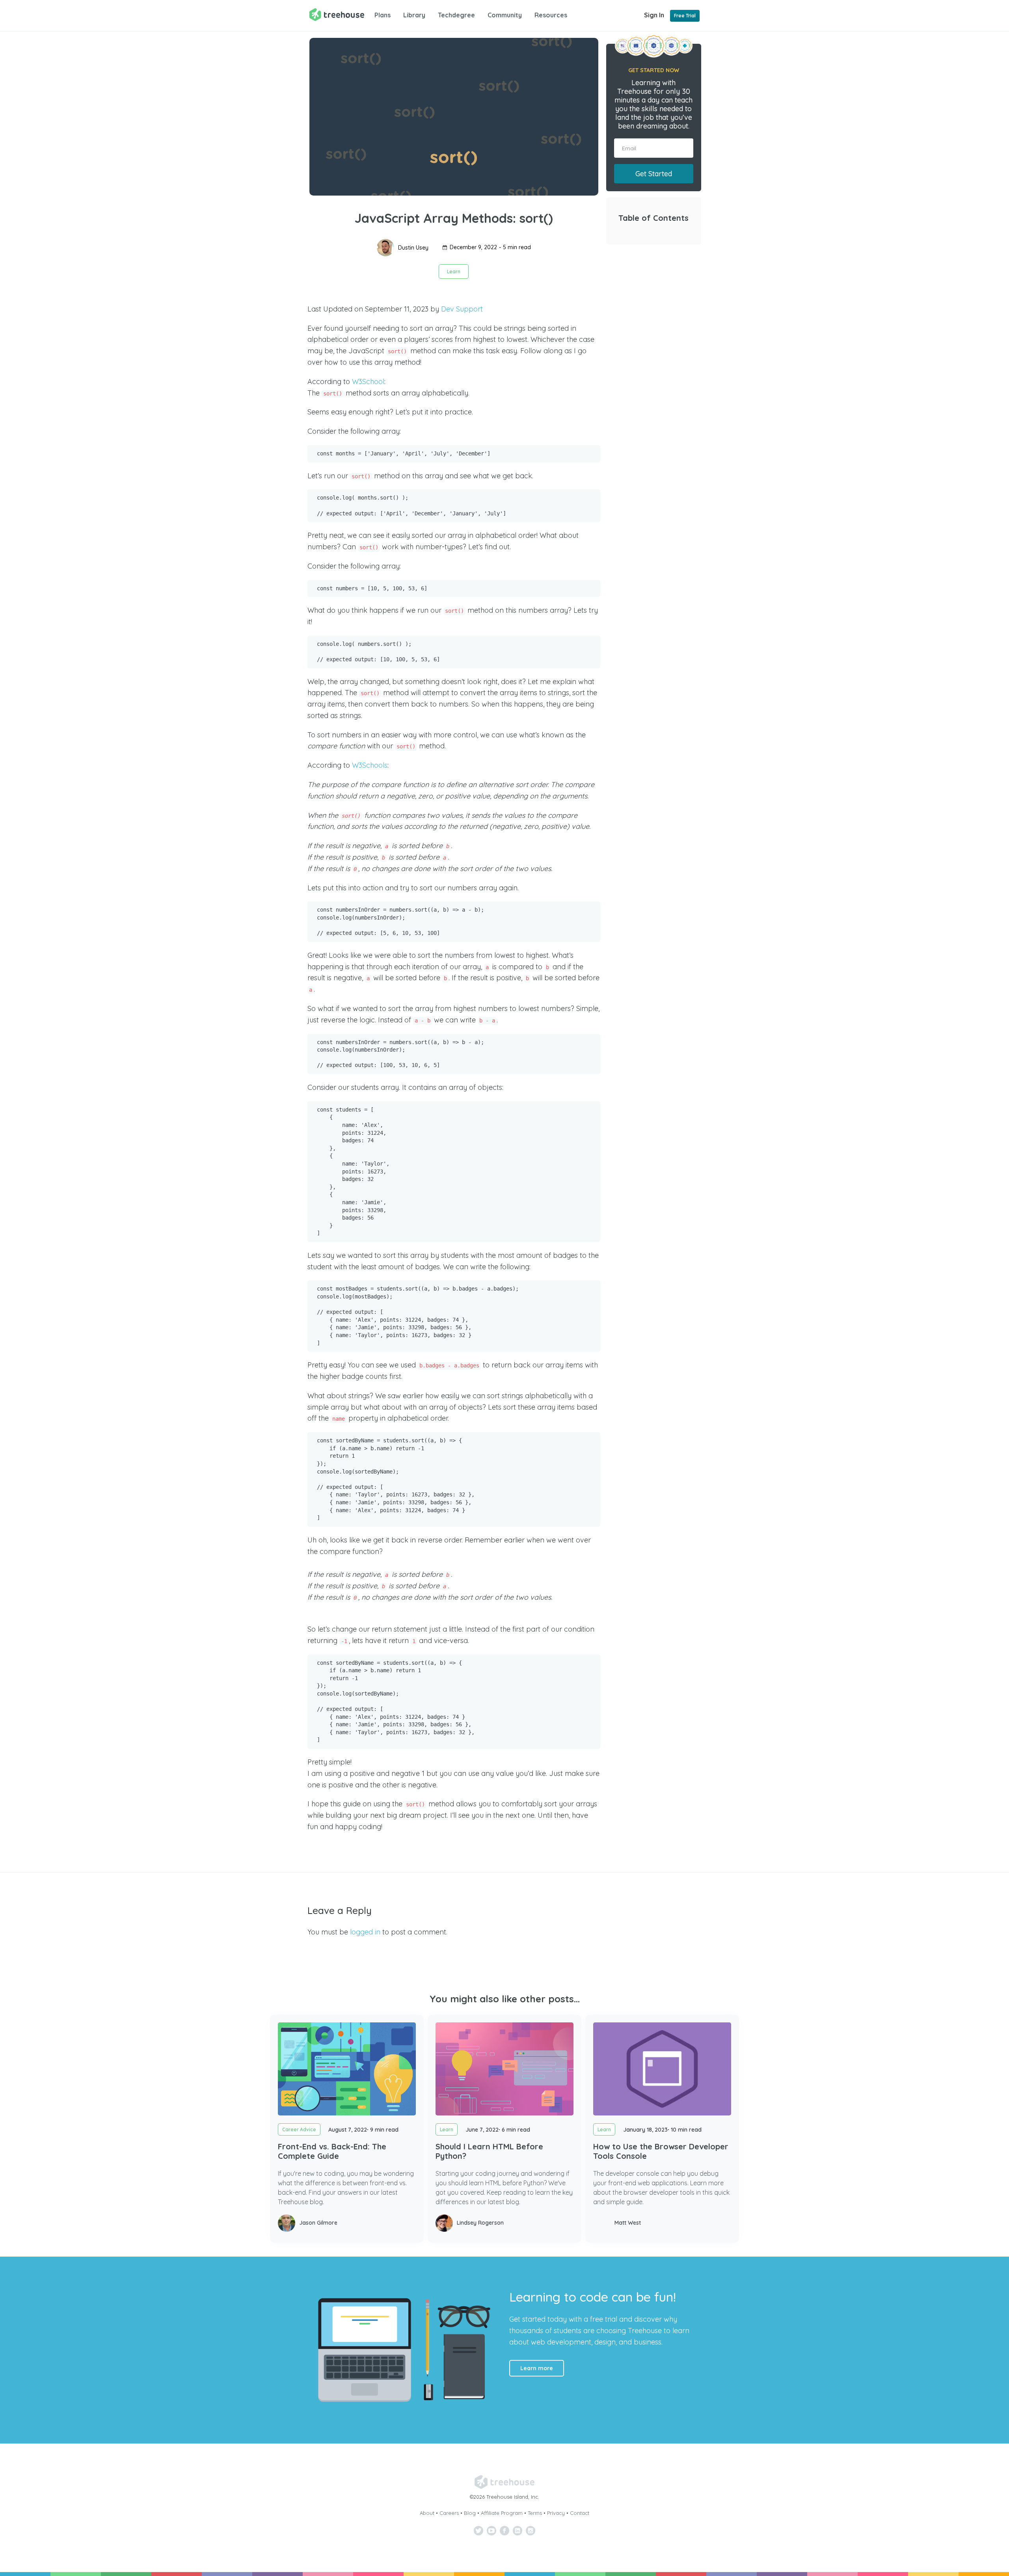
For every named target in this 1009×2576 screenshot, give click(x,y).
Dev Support (462, 309)
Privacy (556, 2513)
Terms (535, 2513)
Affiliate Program (502, 2513)
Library (414, 15)
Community (505, 15)
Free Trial (685, 16)
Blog (470, 2513)
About (427, 2513)
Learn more (537, 2368)
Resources (551, 15)
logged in (365, 1932)
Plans (383, 15)
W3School (368, 381)
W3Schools (370, 765)
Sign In (654, 15)
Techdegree (456, 15)
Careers (449, 2513)
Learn (454, 271)
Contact (580, 2513)
